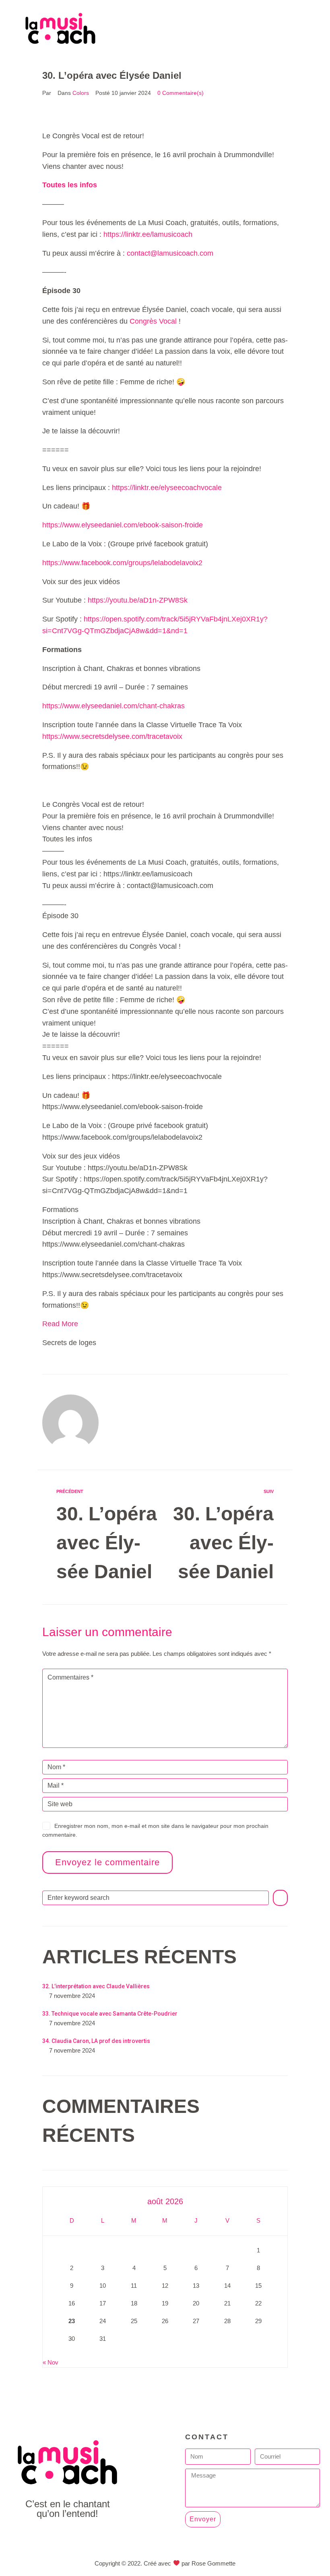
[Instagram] (86, 2536)
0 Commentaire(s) (180, 93)
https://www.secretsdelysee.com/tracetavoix (112, 736)
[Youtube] (67, 2536)
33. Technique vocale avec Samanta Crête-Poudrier (110, 2014)
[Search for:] (156, 1898)
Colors (81, 93)
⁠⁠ (70, 185)
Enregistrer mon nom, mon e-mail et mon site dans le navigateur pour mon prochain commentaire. (155, 1830)
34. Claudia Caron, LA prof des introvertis (96, 2041)
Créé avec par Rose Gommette (189, 2563)
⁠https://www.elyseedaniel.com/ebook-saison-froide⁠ (123, 525)
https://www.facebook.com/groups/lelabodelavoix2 (122, 563)
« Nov (51, 2362)
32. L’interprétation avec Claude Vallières (96, 1986)
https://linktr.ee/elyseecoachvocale (167, 488)
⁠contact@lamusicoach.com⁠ (170, 253)
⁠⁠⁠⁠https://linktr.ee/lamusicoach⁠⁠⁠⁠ (148, 234)
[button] (189, 28)
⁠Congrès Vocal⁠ (153, 321)
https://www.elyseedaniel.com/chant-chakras (113, 706)
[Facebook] (49, 2536)
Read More (60, 1324)
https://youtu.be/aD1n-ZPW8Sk (138, 600)
